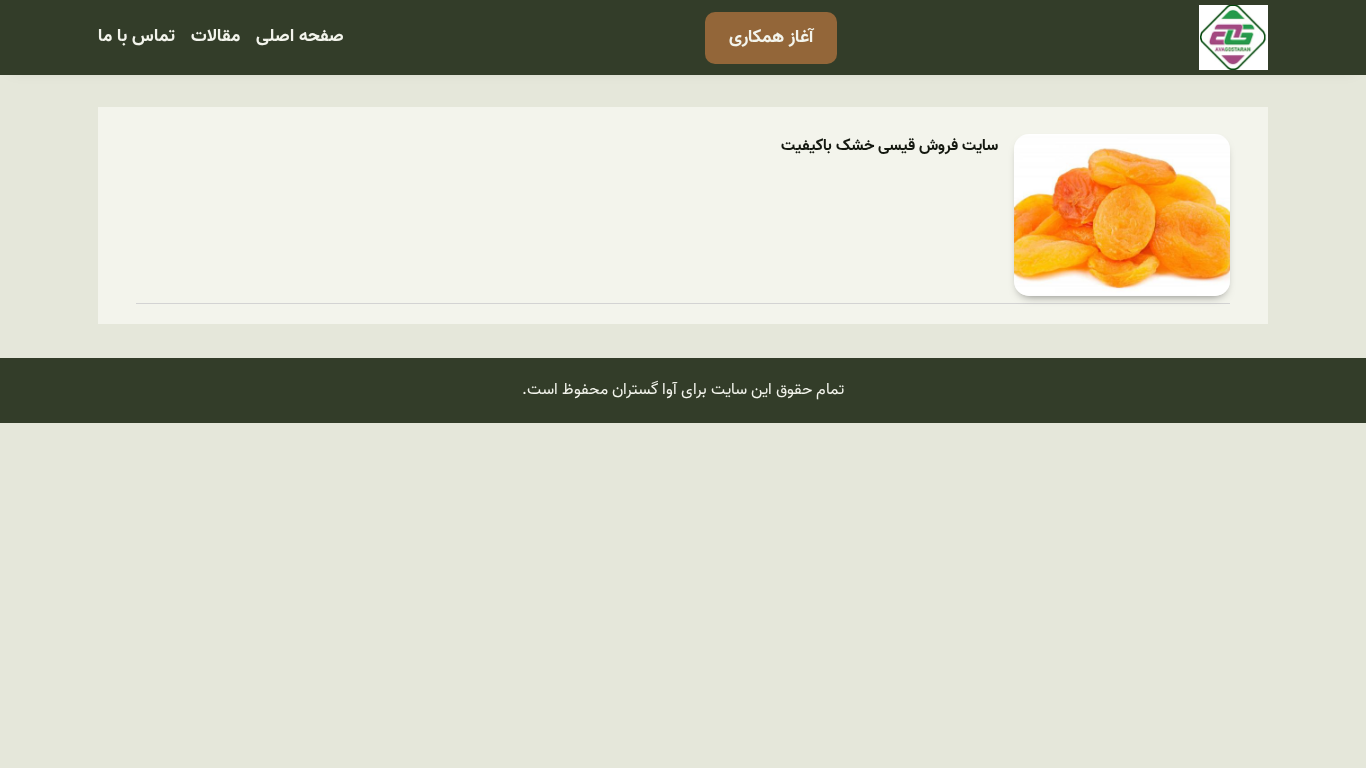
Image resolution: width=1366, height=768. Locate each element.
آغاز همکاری (771, 37)
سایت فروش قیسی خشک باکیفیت (889, 146)
